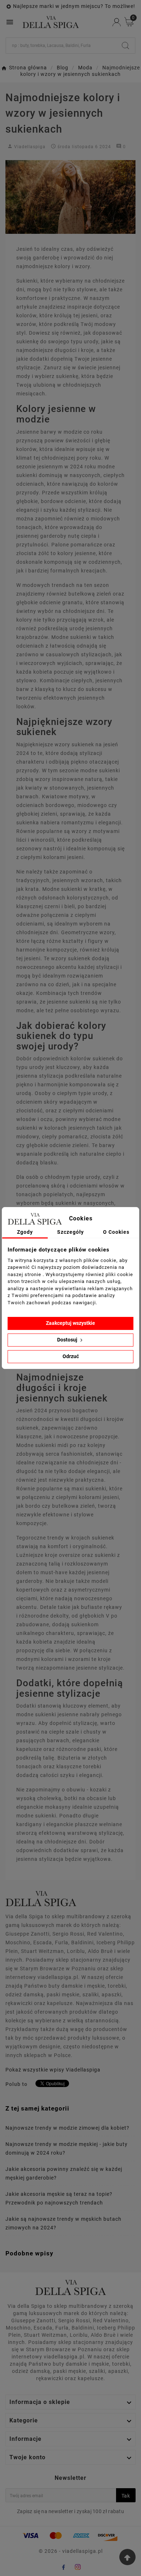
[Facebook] (63, 2567)
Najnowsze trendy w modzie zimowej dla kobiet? (67, 2128)
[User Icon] (117, 22)
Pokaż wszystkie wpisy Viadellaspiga (53, 2070)
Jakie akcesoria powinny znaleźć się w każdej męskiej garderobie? (64, 2173)
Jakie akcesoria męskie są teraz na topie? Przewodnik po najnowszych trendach (59, 2198)
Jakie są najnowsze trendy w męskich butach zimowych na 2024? (63, 2223)
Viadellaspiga (30, 147)
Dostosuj (68, 1340)
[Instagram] (78, 2567)
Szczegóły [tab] (70, 1232)
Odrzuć (71, 1356)
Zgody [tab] (25, 1232)
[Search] (125, 46)
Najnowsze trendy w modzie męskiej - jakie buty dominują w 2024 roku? (67, 2148)
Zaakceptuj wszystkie (70, 1323)
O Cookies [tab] (116, 1232)
